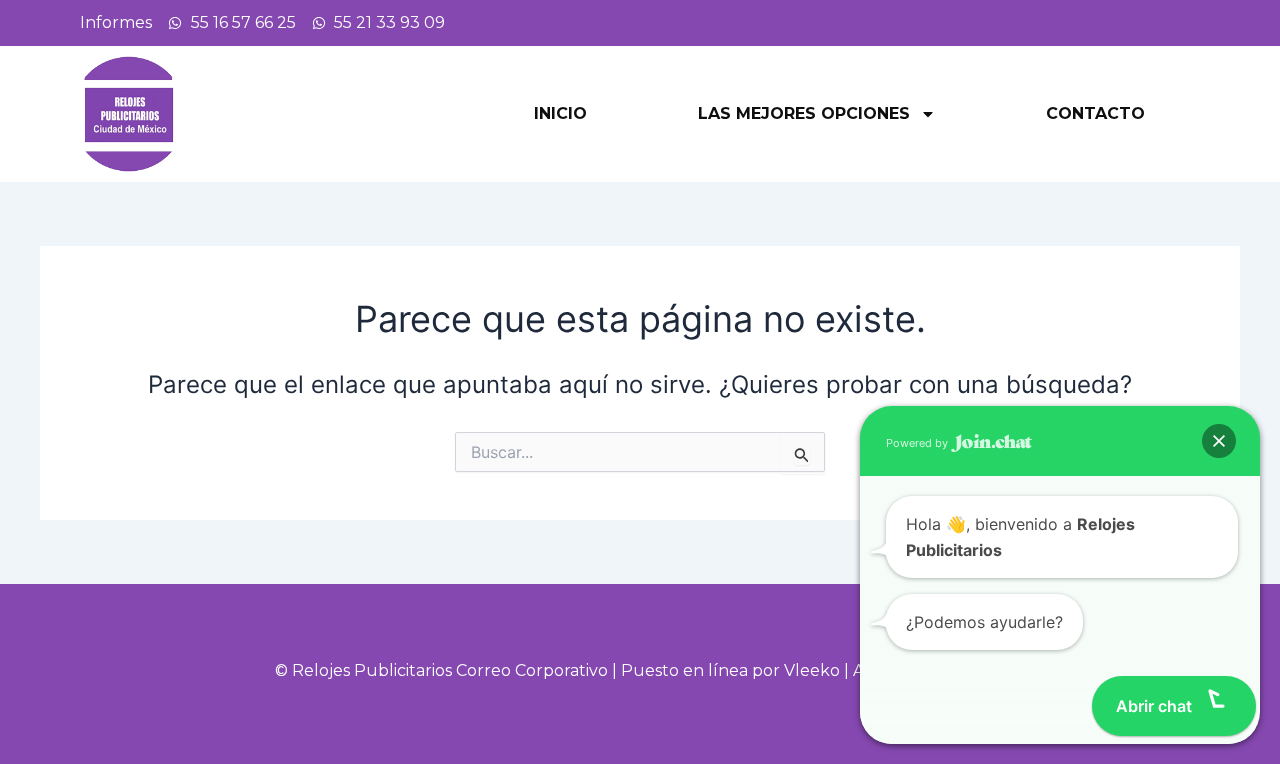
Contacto (1095, 113)
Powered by (918, 443)
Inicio (560, 113)
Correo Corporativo (532, 670)
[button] (1219, 441)
